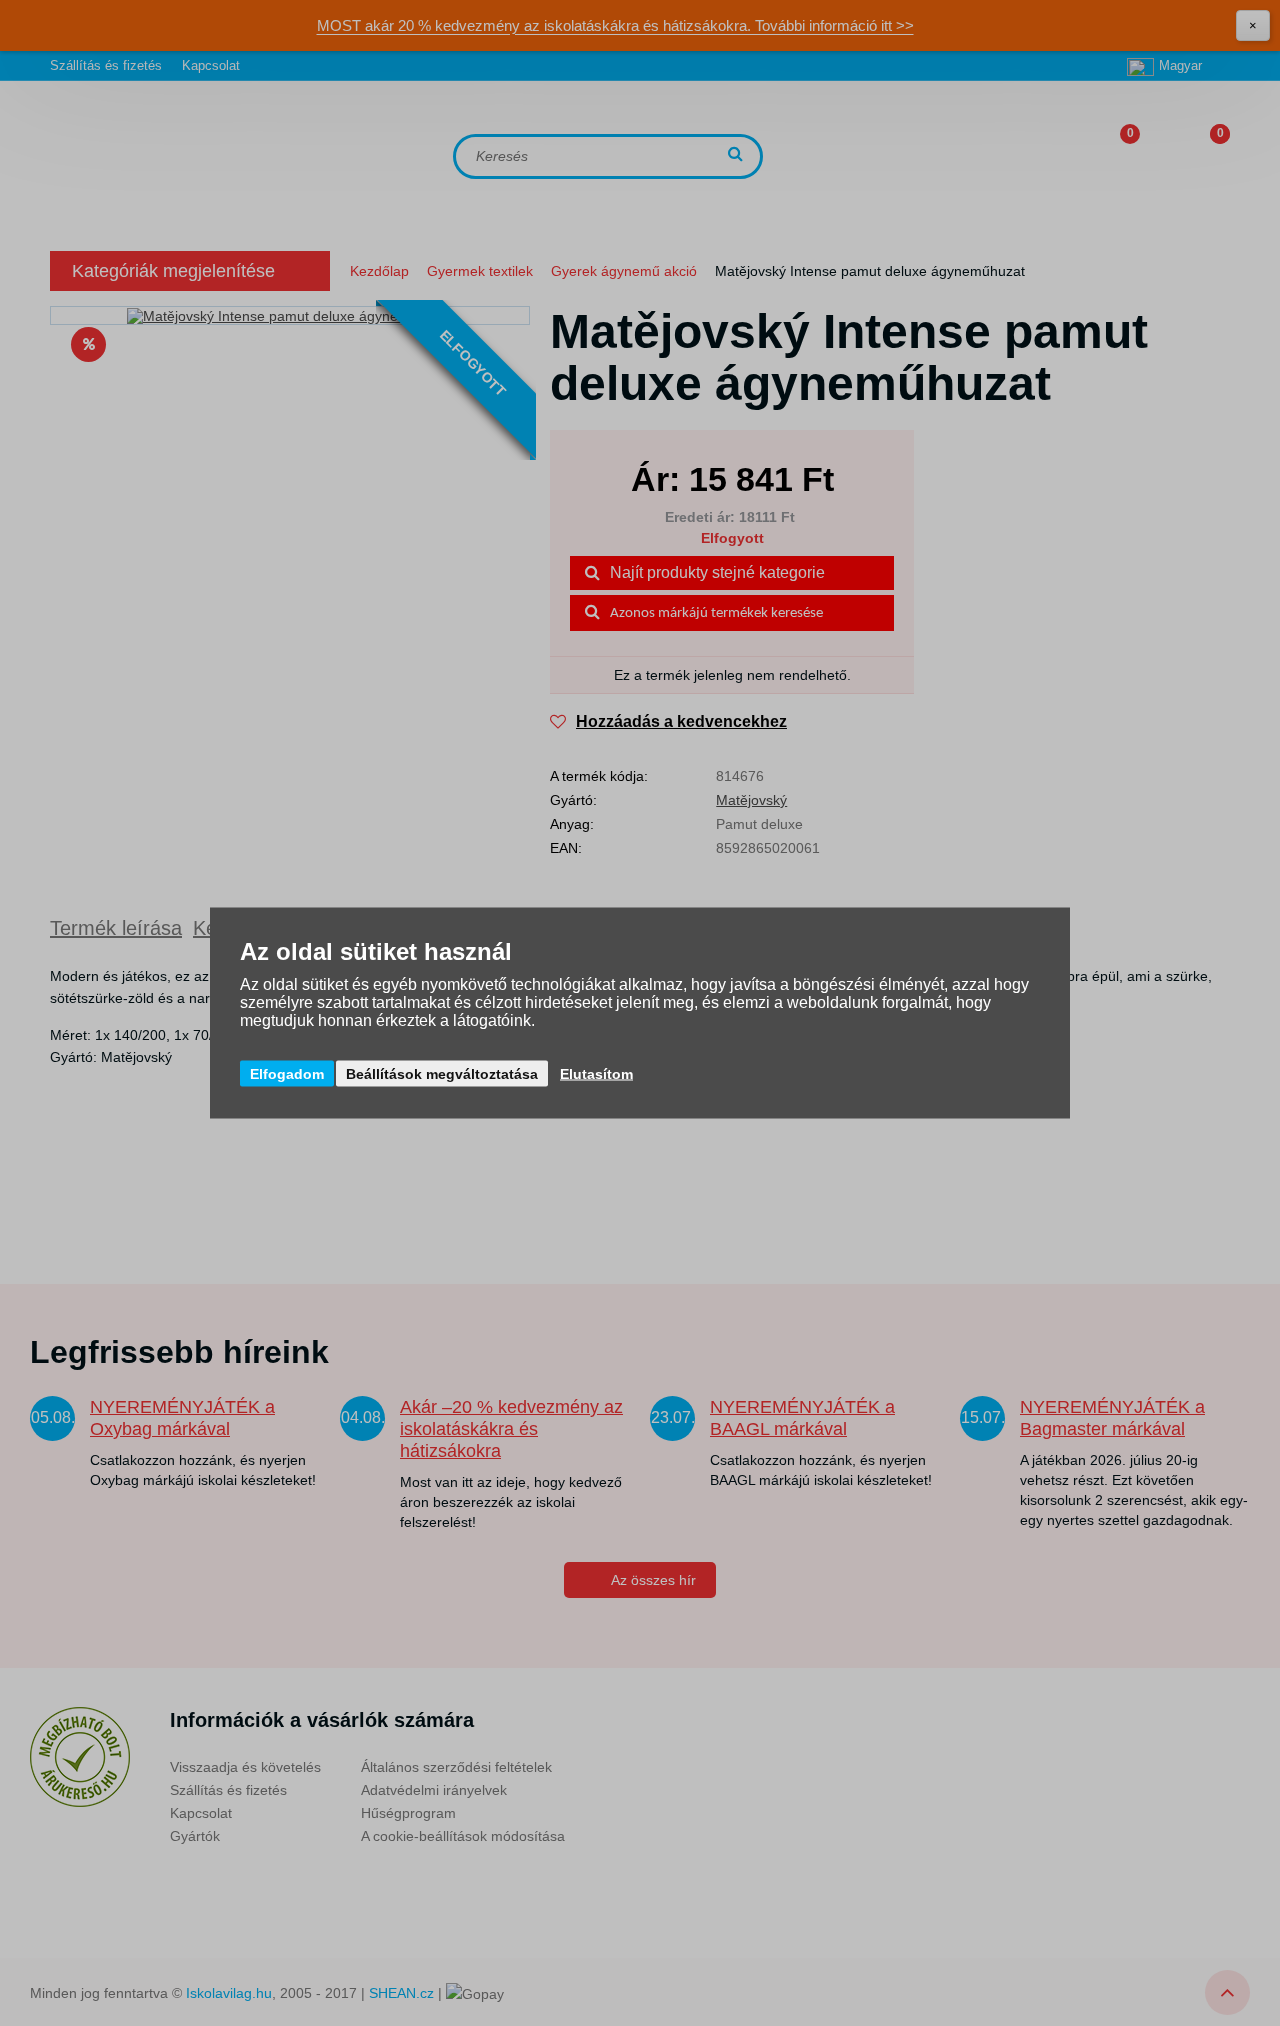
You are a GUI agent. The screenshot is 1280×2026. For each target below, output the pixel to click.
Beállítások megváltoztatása (442, 1074)
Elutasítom (596, 1074)
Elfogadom (287, 1074)
